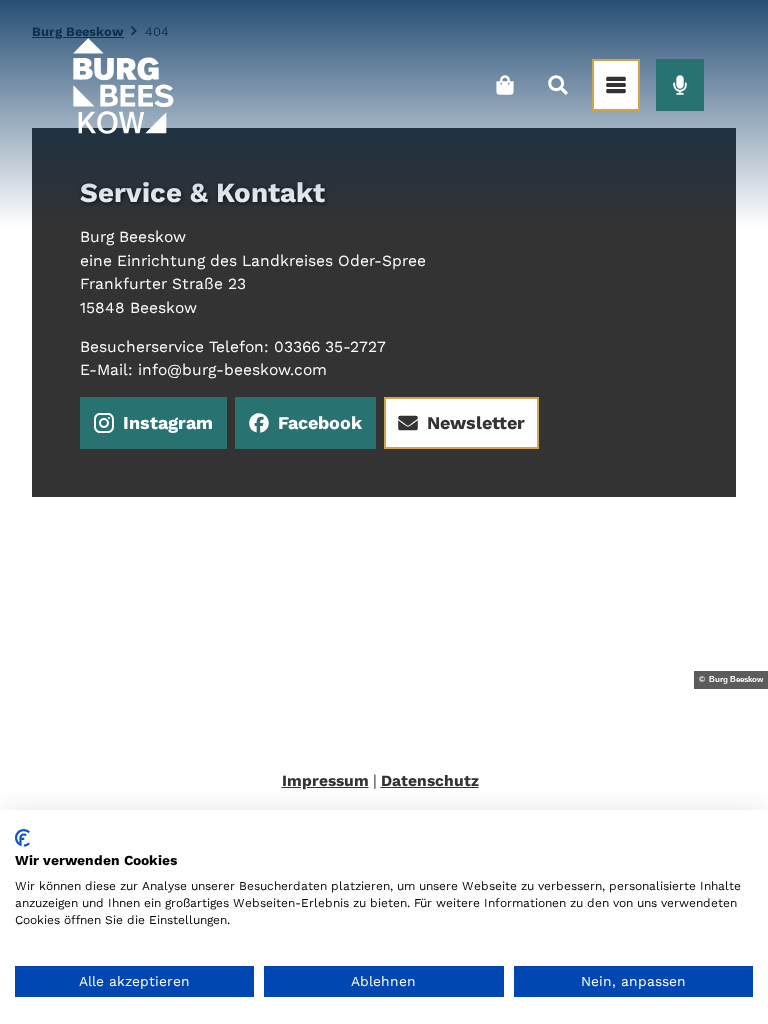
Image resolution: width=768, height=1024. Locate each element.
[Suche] (557, 85)
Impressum (325, 780)
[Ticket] (504, 85)
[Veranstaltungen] (680, 85)
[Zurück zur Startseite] (122, 85)
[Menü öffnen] (616, 85)
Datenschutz (430, 780)
